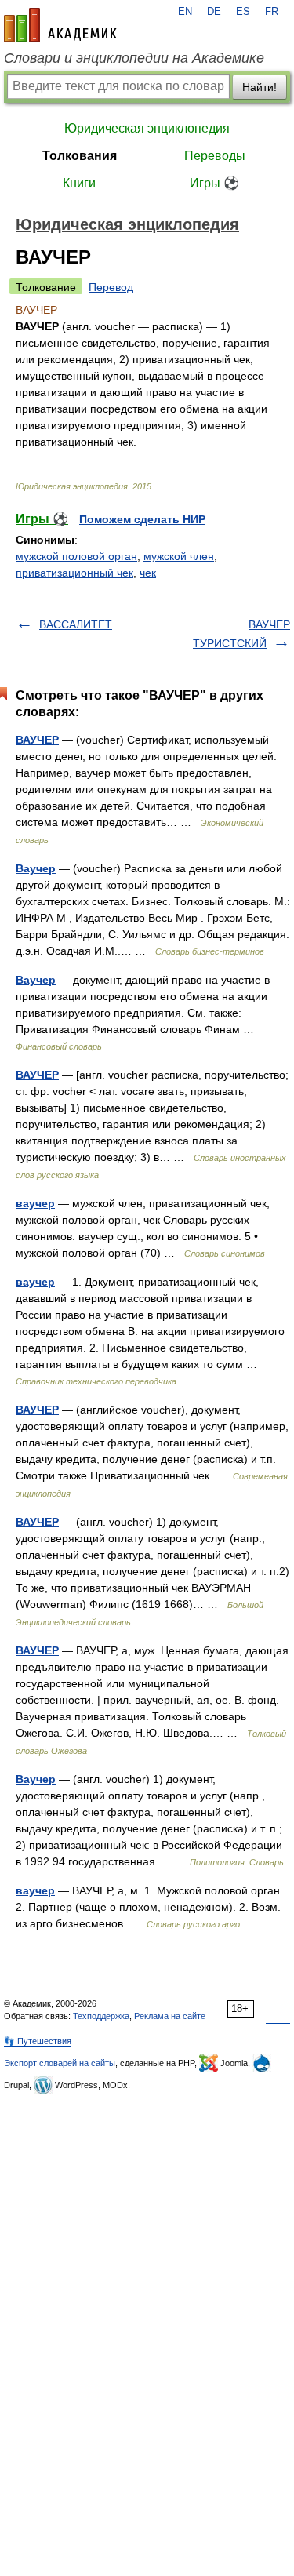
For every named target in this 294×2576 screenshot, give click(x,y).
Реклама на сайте (170, 2016)
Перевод (111, 287)
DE (214, 12)
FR (272, 12)
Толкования (80, 156)
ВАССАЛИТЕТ (76, 624)
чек (148, 573)
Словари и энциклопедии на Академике (134, 58)
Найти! (260, 87)
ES (243, 12)
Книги (79, 183)
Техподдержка (101, 2016)
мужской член (179, 556)
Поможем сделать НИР (142, 519)
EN (185, 12)
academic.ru (60, 25)
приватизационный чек (74, 573)
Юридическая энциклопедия (147, 128)
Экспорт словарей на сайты (60, 2063)
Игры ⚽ (214, 183)
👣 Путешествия (38, 2041)
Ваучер (36, 868)
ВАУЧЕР (37, 740)
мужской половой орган (76, 556)
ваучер (35, 1203)
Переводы (215, 156)
